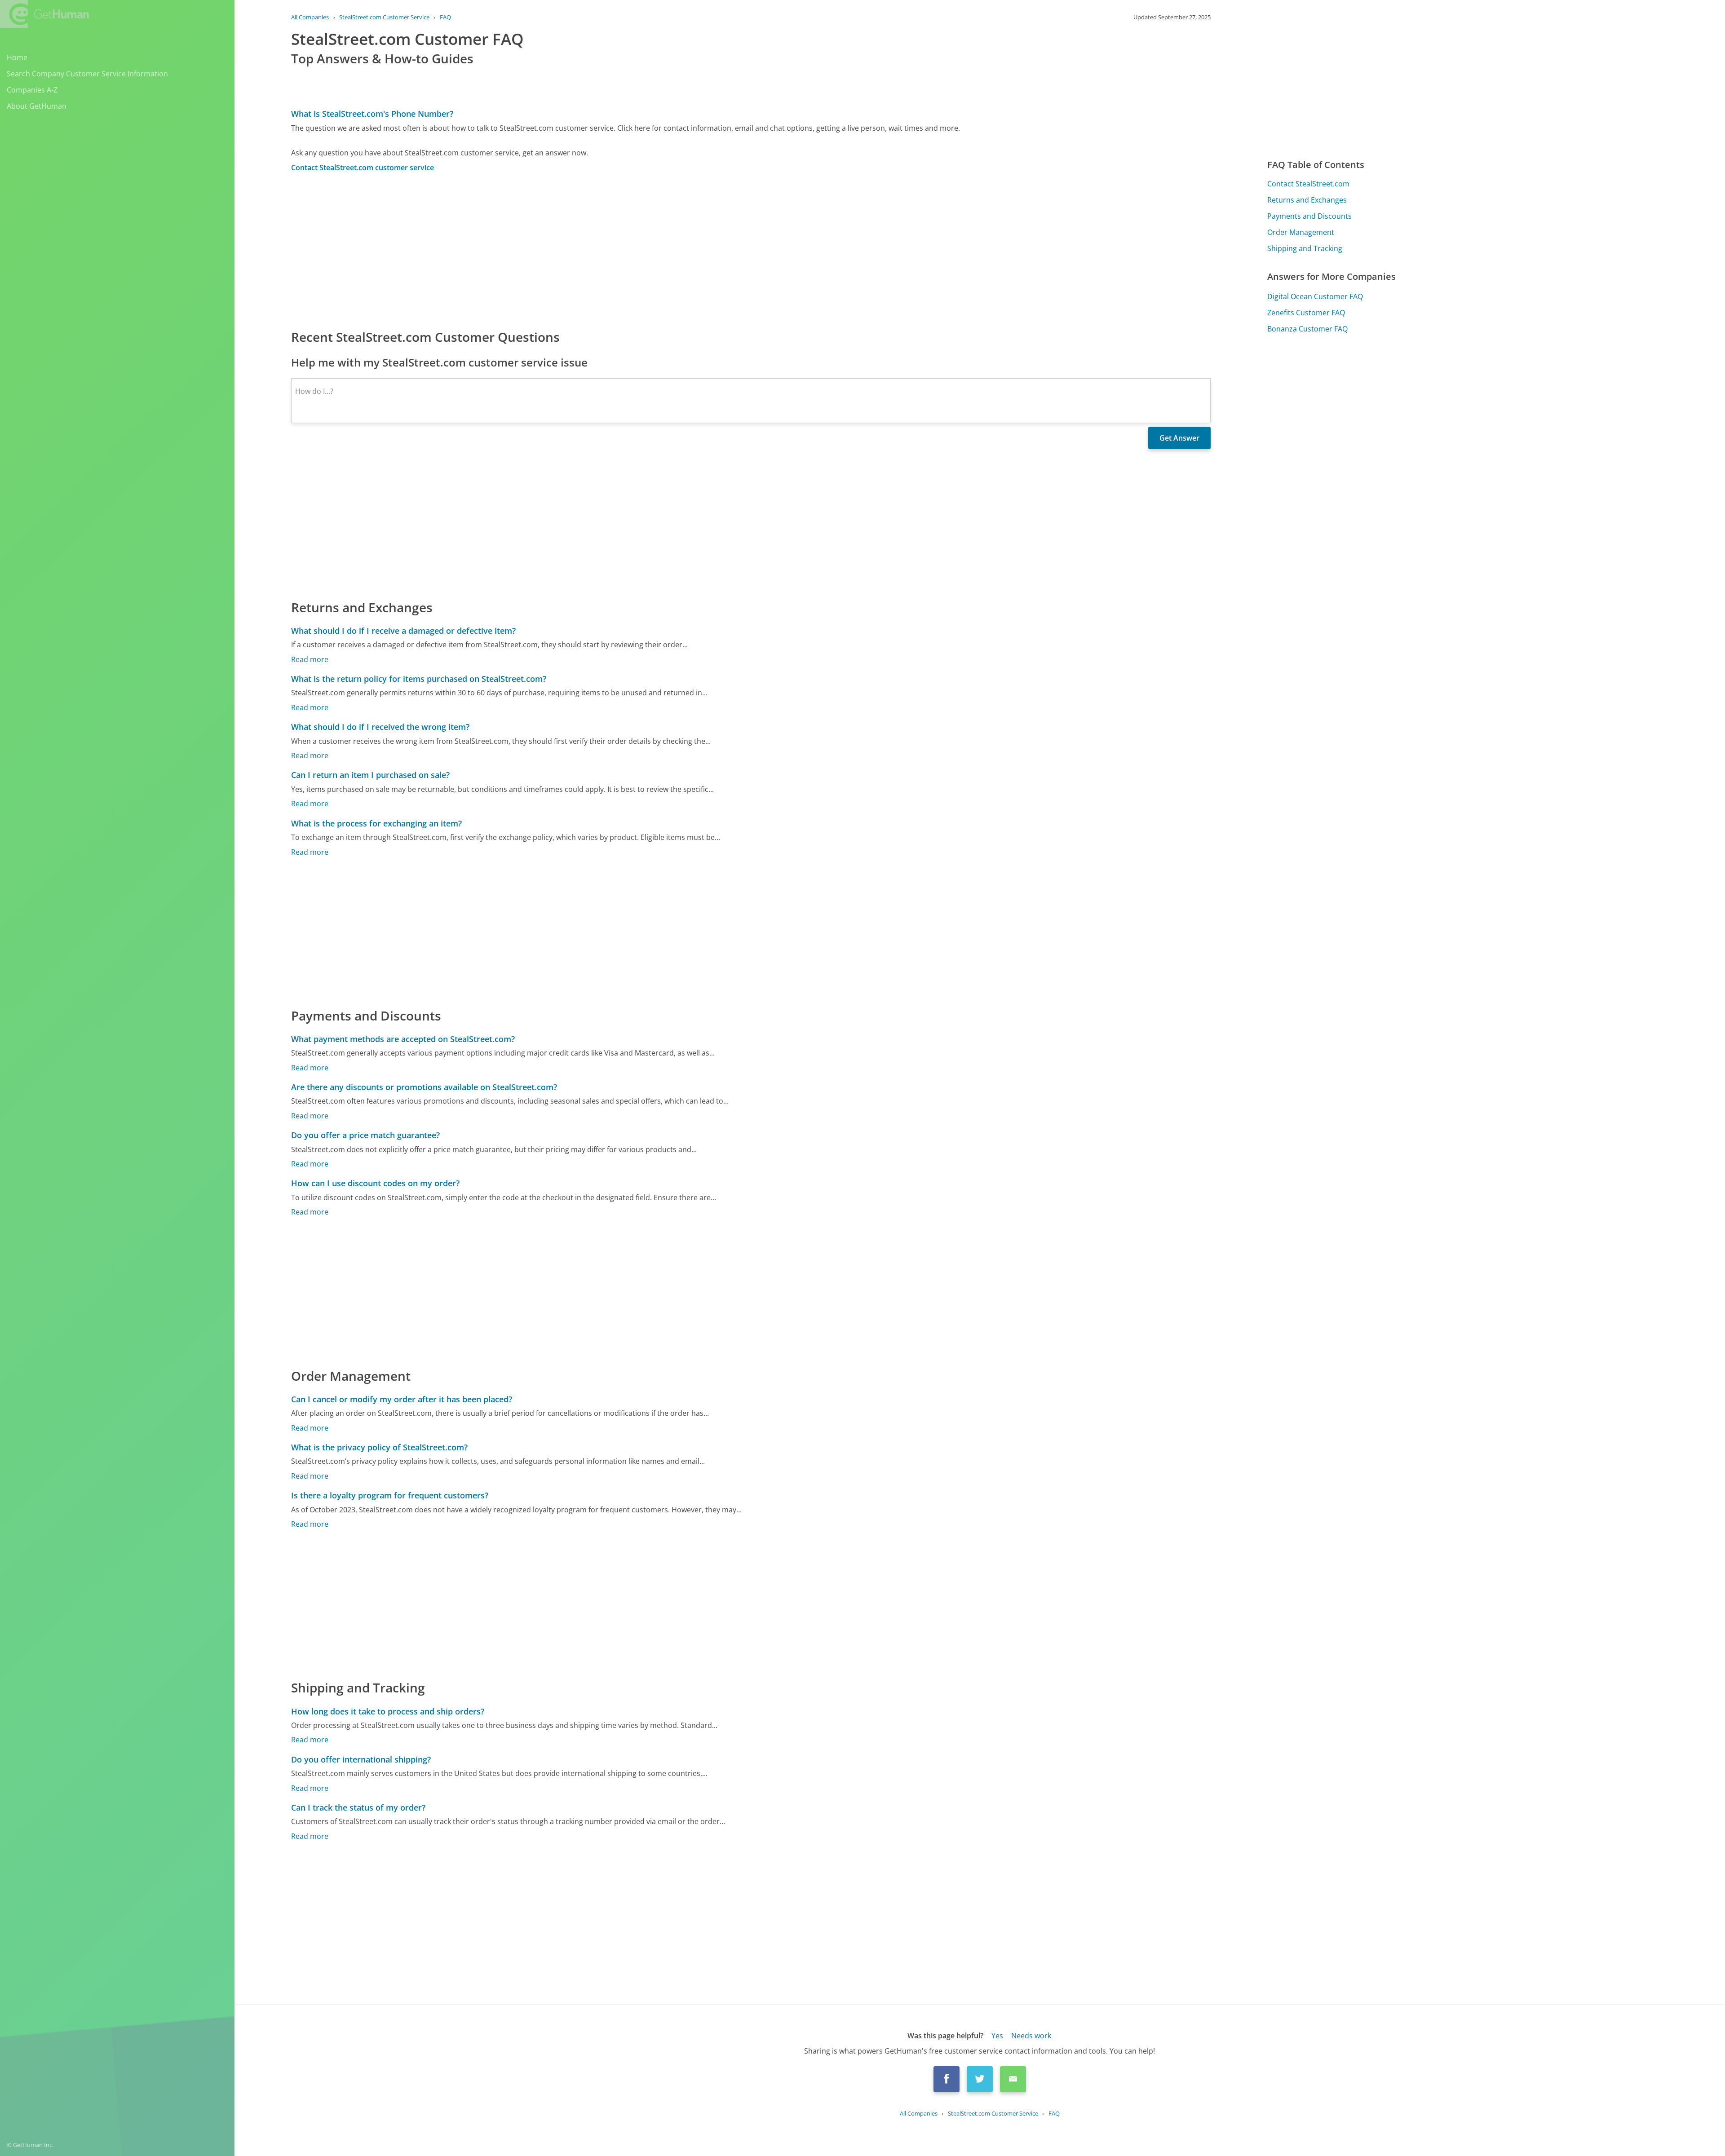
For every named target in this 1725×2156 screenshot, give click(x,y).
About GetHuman (37, 106)
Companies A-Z (32, 90)
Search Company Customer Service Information (87, 74)
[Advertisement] (561, 250)
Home (17, 57)
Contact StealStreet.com (1308, 184)
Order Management (1301, 232)
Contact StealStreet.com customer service (363, 168)
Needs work (1031, 2036)
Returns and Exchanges (1307, 200)
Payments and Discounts (1309, 216)
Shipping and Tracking (1305, 248)
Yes (997, 2036)
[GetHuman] (44, 14)
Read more (310, 659)
